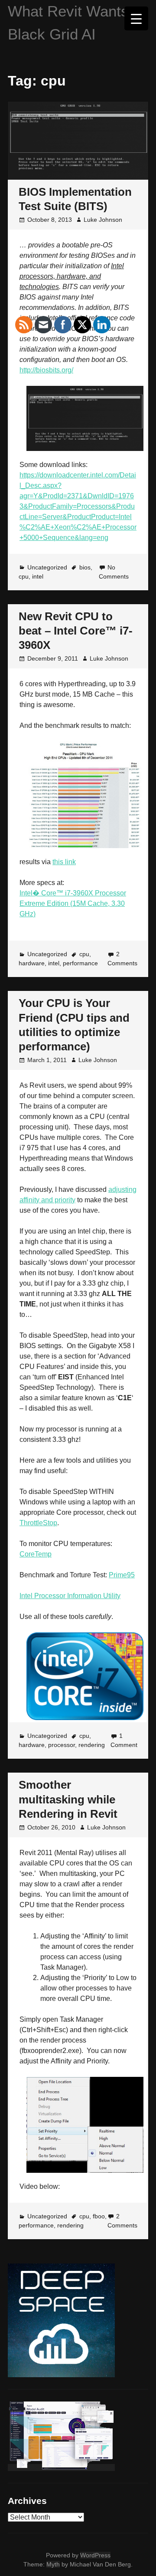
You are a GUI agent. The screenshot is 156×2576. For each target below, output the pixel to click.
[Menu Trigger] (136, 18)
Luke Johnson (103, 220)
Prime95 (122, 1575)
